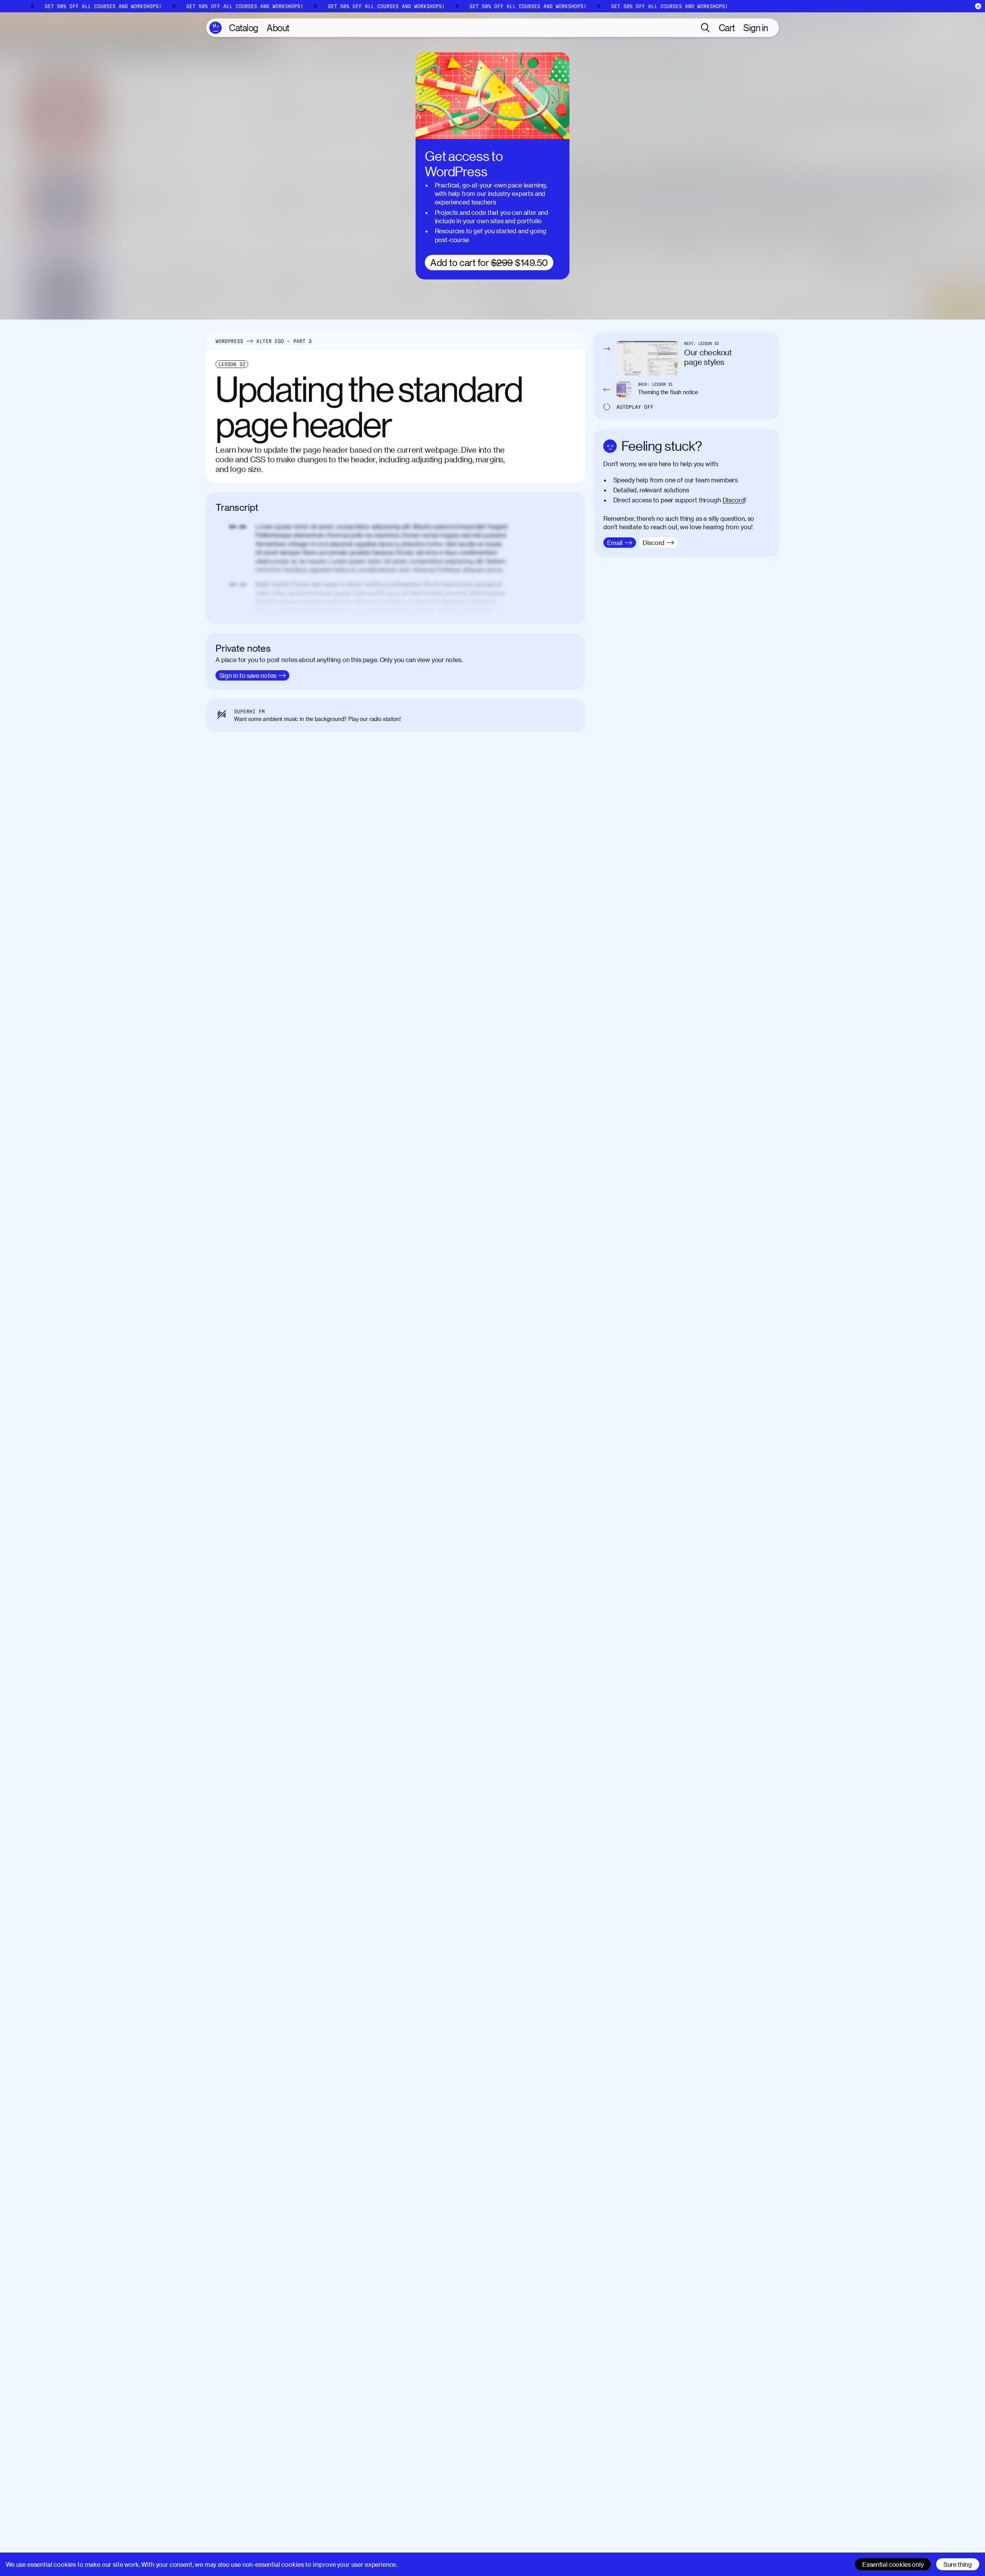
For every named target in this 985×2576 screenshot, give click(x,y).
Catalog (244, 28)
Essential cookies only (893, 2564)
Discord (734, 500)
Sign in (756, 28)
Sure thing (958, 2564)
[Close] (978, 6)
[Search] (705, 28)
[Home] (215, 28)
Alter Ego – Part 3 (284, 341)
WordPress (229, 341)
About (278, 28)
